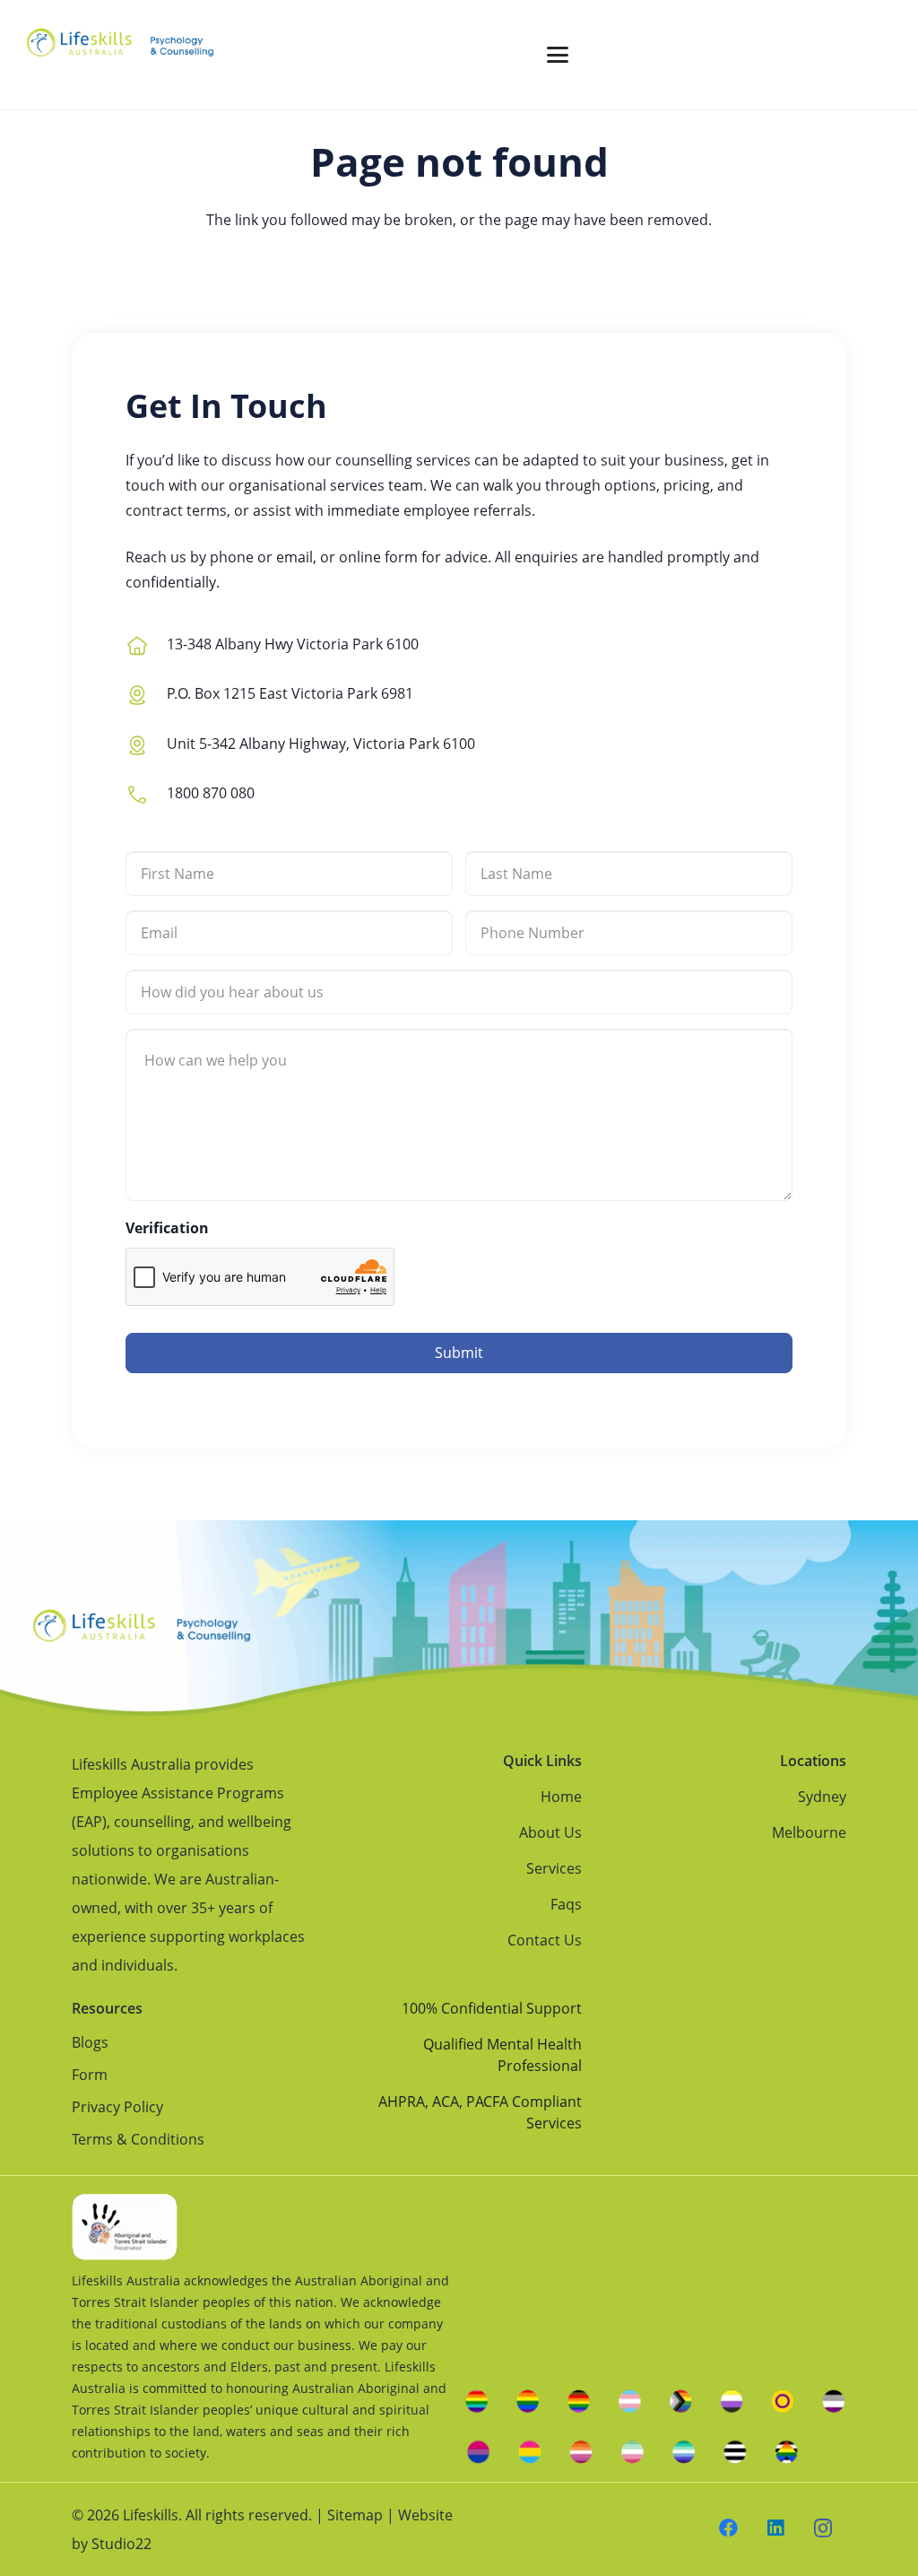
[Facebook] (729, 2529)
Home (561, 1797)
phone (232, 557)
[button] (558, 55)
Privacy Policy (117, 2107)
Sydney (822, 1797)
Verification (167, 1228)
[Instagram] (823, 2529)
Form (90, 2075)
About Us (550, 1832)
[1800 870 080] (146, 792)
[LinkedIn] (776, 2529)
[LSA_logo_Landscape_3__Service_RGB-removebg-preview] (120, 55)
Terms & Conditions (138, 2139)
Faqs (566, 1904)
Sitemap (355, 2515)
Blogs (90, 2042)
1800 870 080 (211, 793)
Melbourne (809, 1832)
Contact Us (545, 1940)
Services (554, 1868)
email (294, 557)
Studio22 (121, 2544)
